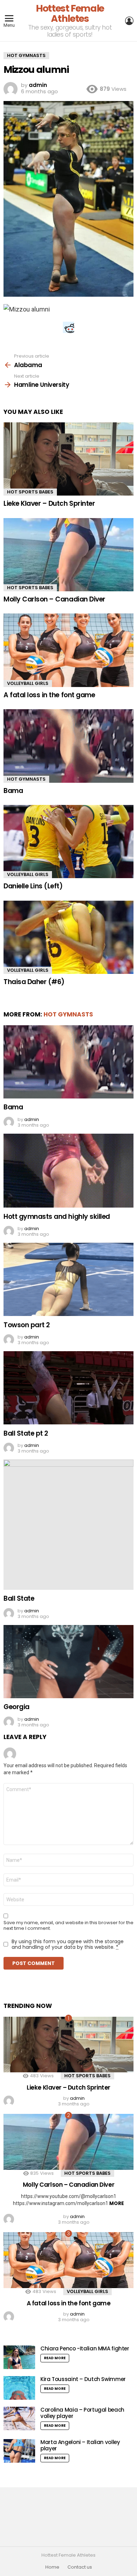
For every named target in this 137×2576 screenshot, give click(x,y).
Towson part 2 (27, 1325)
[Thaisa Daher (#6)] (68, 937)
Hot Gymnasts (26, 779)
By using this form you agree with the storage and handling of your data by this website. (68, 1944)
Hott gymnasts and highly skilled (57, 1217)
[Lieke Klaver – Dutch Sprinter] (68, 459)
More (117, 2203)
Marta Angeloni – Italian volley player (80, 2445)
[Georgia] (68, 1662)
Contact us (80, 2567)
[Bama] (68, 746)
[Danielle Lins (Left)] (68, 842)
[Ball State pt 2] (68, 1388)
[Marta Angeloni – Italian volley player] (19, 2451)
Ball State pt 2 (26, 1433)
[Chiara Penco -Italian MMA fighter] (19, 2357)
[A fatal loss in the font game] (68, 650)
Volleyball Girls (28, 683)
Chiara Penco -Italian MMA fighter (85, 2348)
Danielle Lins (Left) (33, 886)
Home (52, 2567)
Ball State (19, 1598)
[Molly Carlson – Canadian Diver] (68, 555)
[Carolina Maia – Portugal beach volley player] (19, 2418)
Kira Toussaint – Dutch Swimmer (83, 2379)
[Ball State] (68, 1525)
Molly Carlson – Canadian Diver (54, 599)
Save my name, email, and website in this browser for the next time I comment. (68, 1926)
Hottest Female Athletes (70, 13)
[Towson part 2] (68, 1279)
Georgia (17, 1707)
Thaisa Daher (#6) (34, 982)
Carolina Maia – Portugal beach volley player (82, 2413)
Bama (13, 791)
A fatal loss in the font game (49, 695)
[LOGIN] (129, 21)
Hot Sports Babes (30, 492)
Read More (55, 2358)
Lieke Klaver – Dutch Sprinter (49, 503)
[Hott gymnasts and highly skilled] (68, 1171)
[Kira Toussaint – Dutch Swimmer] (19, 2388)
